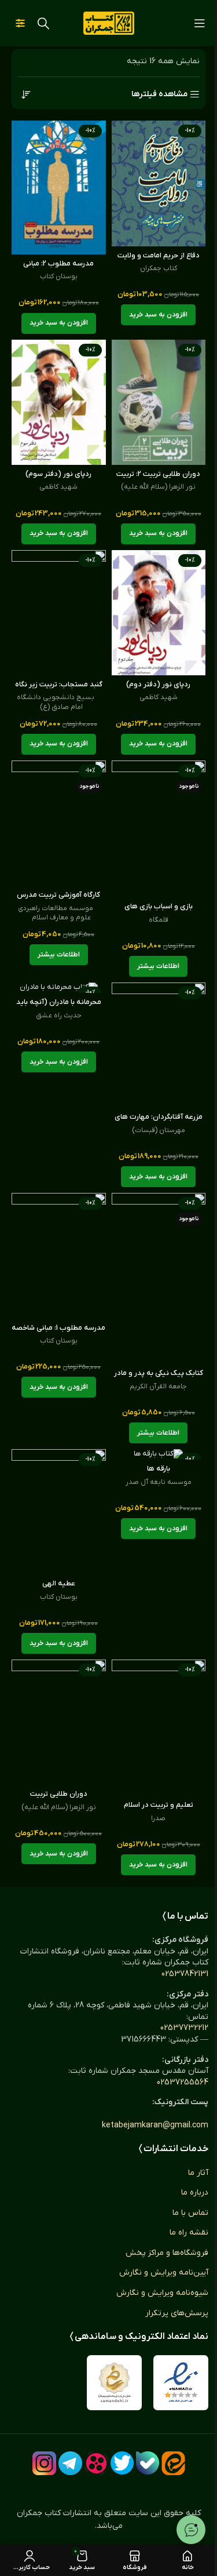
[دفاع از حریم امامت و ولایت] (159, 183)
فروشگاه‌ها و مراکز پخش (167, 2253)
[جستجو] (43, 23)
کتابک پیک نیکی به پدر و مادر (159, 1373)
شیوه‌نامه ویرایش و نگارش (162, 2293)
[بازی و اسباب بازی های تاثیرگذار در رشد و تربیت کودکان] (159, 829)
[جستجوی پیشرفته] (20, 23)
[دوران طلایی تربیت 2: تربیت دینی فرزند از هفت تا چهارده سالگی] (159, 403)
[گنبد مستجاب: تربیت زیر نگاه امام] (59, 613)
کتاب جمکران (159, 268)
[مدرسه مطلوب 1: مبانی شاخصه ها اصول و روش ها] (59, 1256)
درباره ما (195, 2193)
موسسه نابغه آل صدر (159, 1482)
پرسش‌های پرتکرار (177, 2313)
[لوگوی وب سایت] (109, 23)
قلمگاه (159, 920)
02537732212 (184, 2028)
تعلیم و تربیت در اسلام (159, 1805)
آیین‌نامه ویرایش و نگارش (164, 2273)
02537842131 (185, 1974)
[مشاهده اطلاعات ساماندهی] (114, 2383)
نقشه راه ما (189, 2233)
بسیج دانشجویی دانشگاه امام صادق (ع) (56, 702)
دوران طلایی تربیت (59, 1794)
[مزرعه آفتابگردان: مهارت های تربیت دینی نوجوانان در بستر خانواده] (159, 1045)
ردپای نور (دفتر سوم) (58, 474)
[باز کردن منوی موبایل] (200, 23)
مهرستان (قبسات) (159, 1130)
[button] (158, 315)
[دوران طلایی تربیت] (59, 1722)
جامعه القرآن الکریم (158, 1387)
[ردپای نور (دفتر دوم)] (159, 613)
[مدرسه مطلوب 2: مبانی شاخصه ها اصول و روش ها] (59, 188)
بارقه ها (159, 1469)
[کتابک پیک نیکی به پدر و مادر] (159, 1278)
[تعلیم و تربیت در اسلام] (159, 1728)
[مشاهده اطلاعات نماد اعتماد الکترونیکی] (181, 2383)
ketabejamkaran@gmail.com (155, 2125)
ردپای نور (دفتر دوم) (158, 685)
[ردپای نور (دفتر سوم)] (59, 403)
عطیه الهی (59, 1584)
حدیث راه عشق (59, 1016)
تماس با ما (190, 2213)
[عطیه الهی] (59, 1512)
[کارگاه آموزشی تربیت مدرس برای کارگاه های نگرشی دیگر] (59, 823)
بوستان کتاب (59, 276)
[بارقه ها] (159, 1454)
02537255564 (183, 2082)
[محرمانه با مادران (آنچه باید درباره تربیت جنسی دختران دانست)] (59, 988)
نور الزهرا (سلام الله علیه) (158, 487)
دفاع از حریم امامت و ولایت (159, 256)
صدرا (158, 1818)
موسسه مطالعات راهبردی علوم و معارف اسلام (56, 913)
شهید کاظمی (58, 487)
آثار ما (198, 2173)
